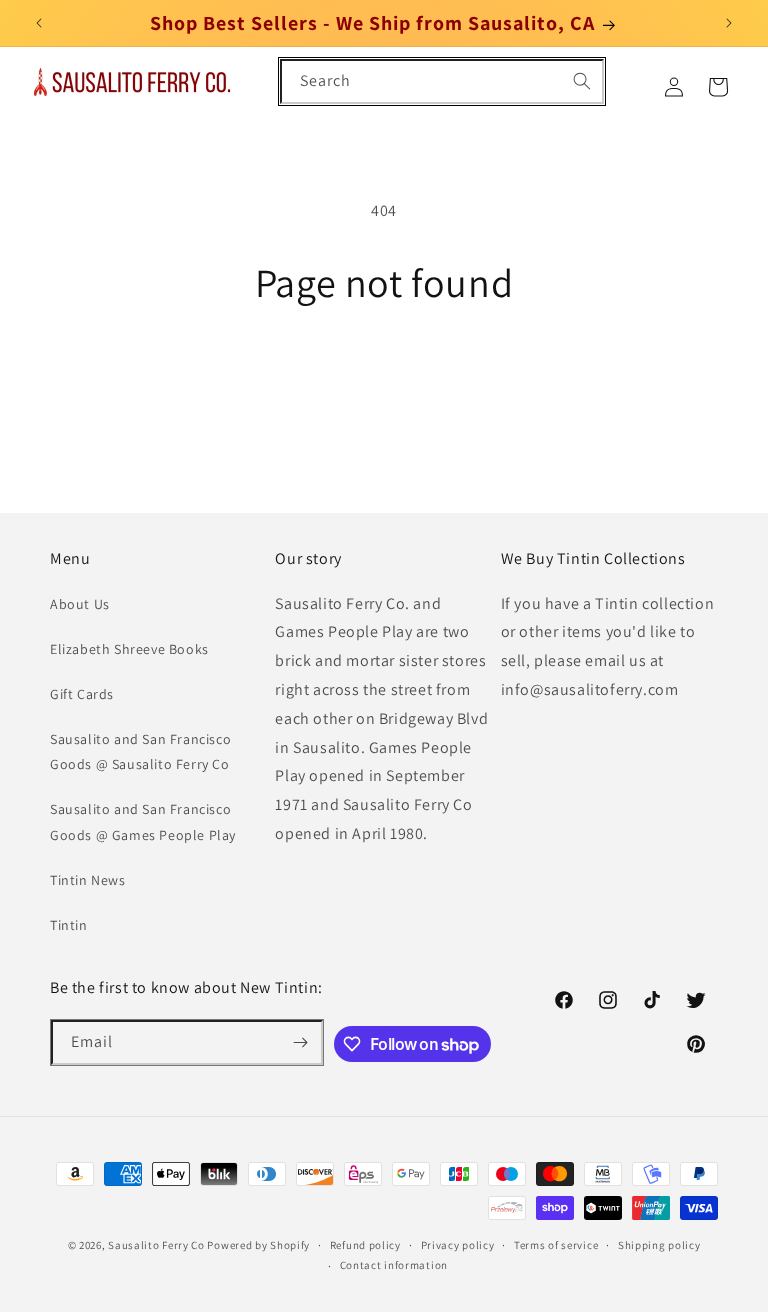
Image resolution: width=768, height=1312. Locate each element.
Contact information (394, 1265)
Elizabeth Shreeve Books (129, 649)
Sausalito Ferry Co (156, 1245)
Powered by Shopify (258, 1245)
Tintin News (88, 880)
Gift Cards (82, 694)
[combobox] (442, 81)
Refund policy (365, 1245)
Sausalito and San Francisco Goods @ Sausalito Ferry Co (140, 751)
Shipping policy (659, 1245)
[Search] (582, 81)
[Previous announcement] (39, 23)
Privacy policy (458, 1245)
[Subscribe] (301, 1042)
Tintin (69, 925)
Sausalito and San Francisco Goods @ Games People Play (143, 821)
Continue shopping (384, 370)
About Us (80, 604)
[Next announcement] (729, 23)
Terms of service (556, 1245)
